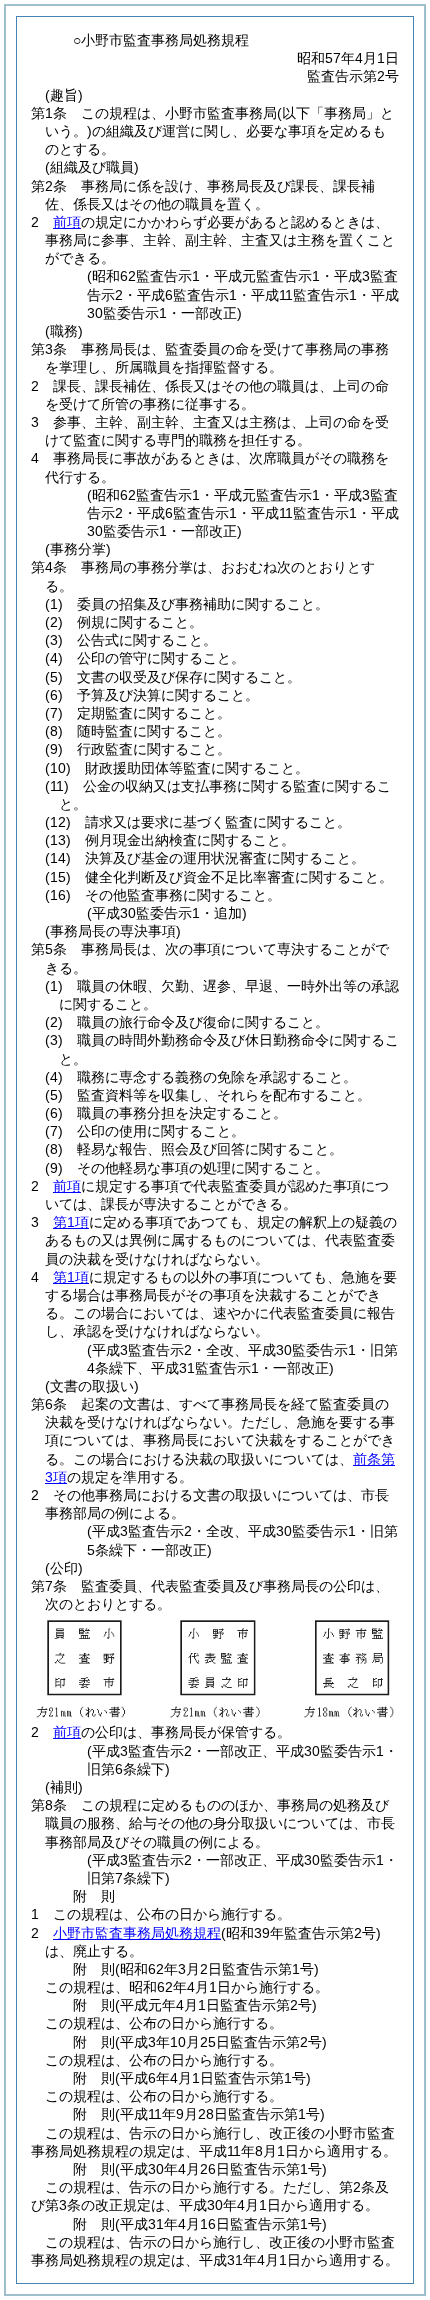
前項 (67, 222)
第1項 (71, 1222)
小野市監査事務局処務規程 (137, 1933)
